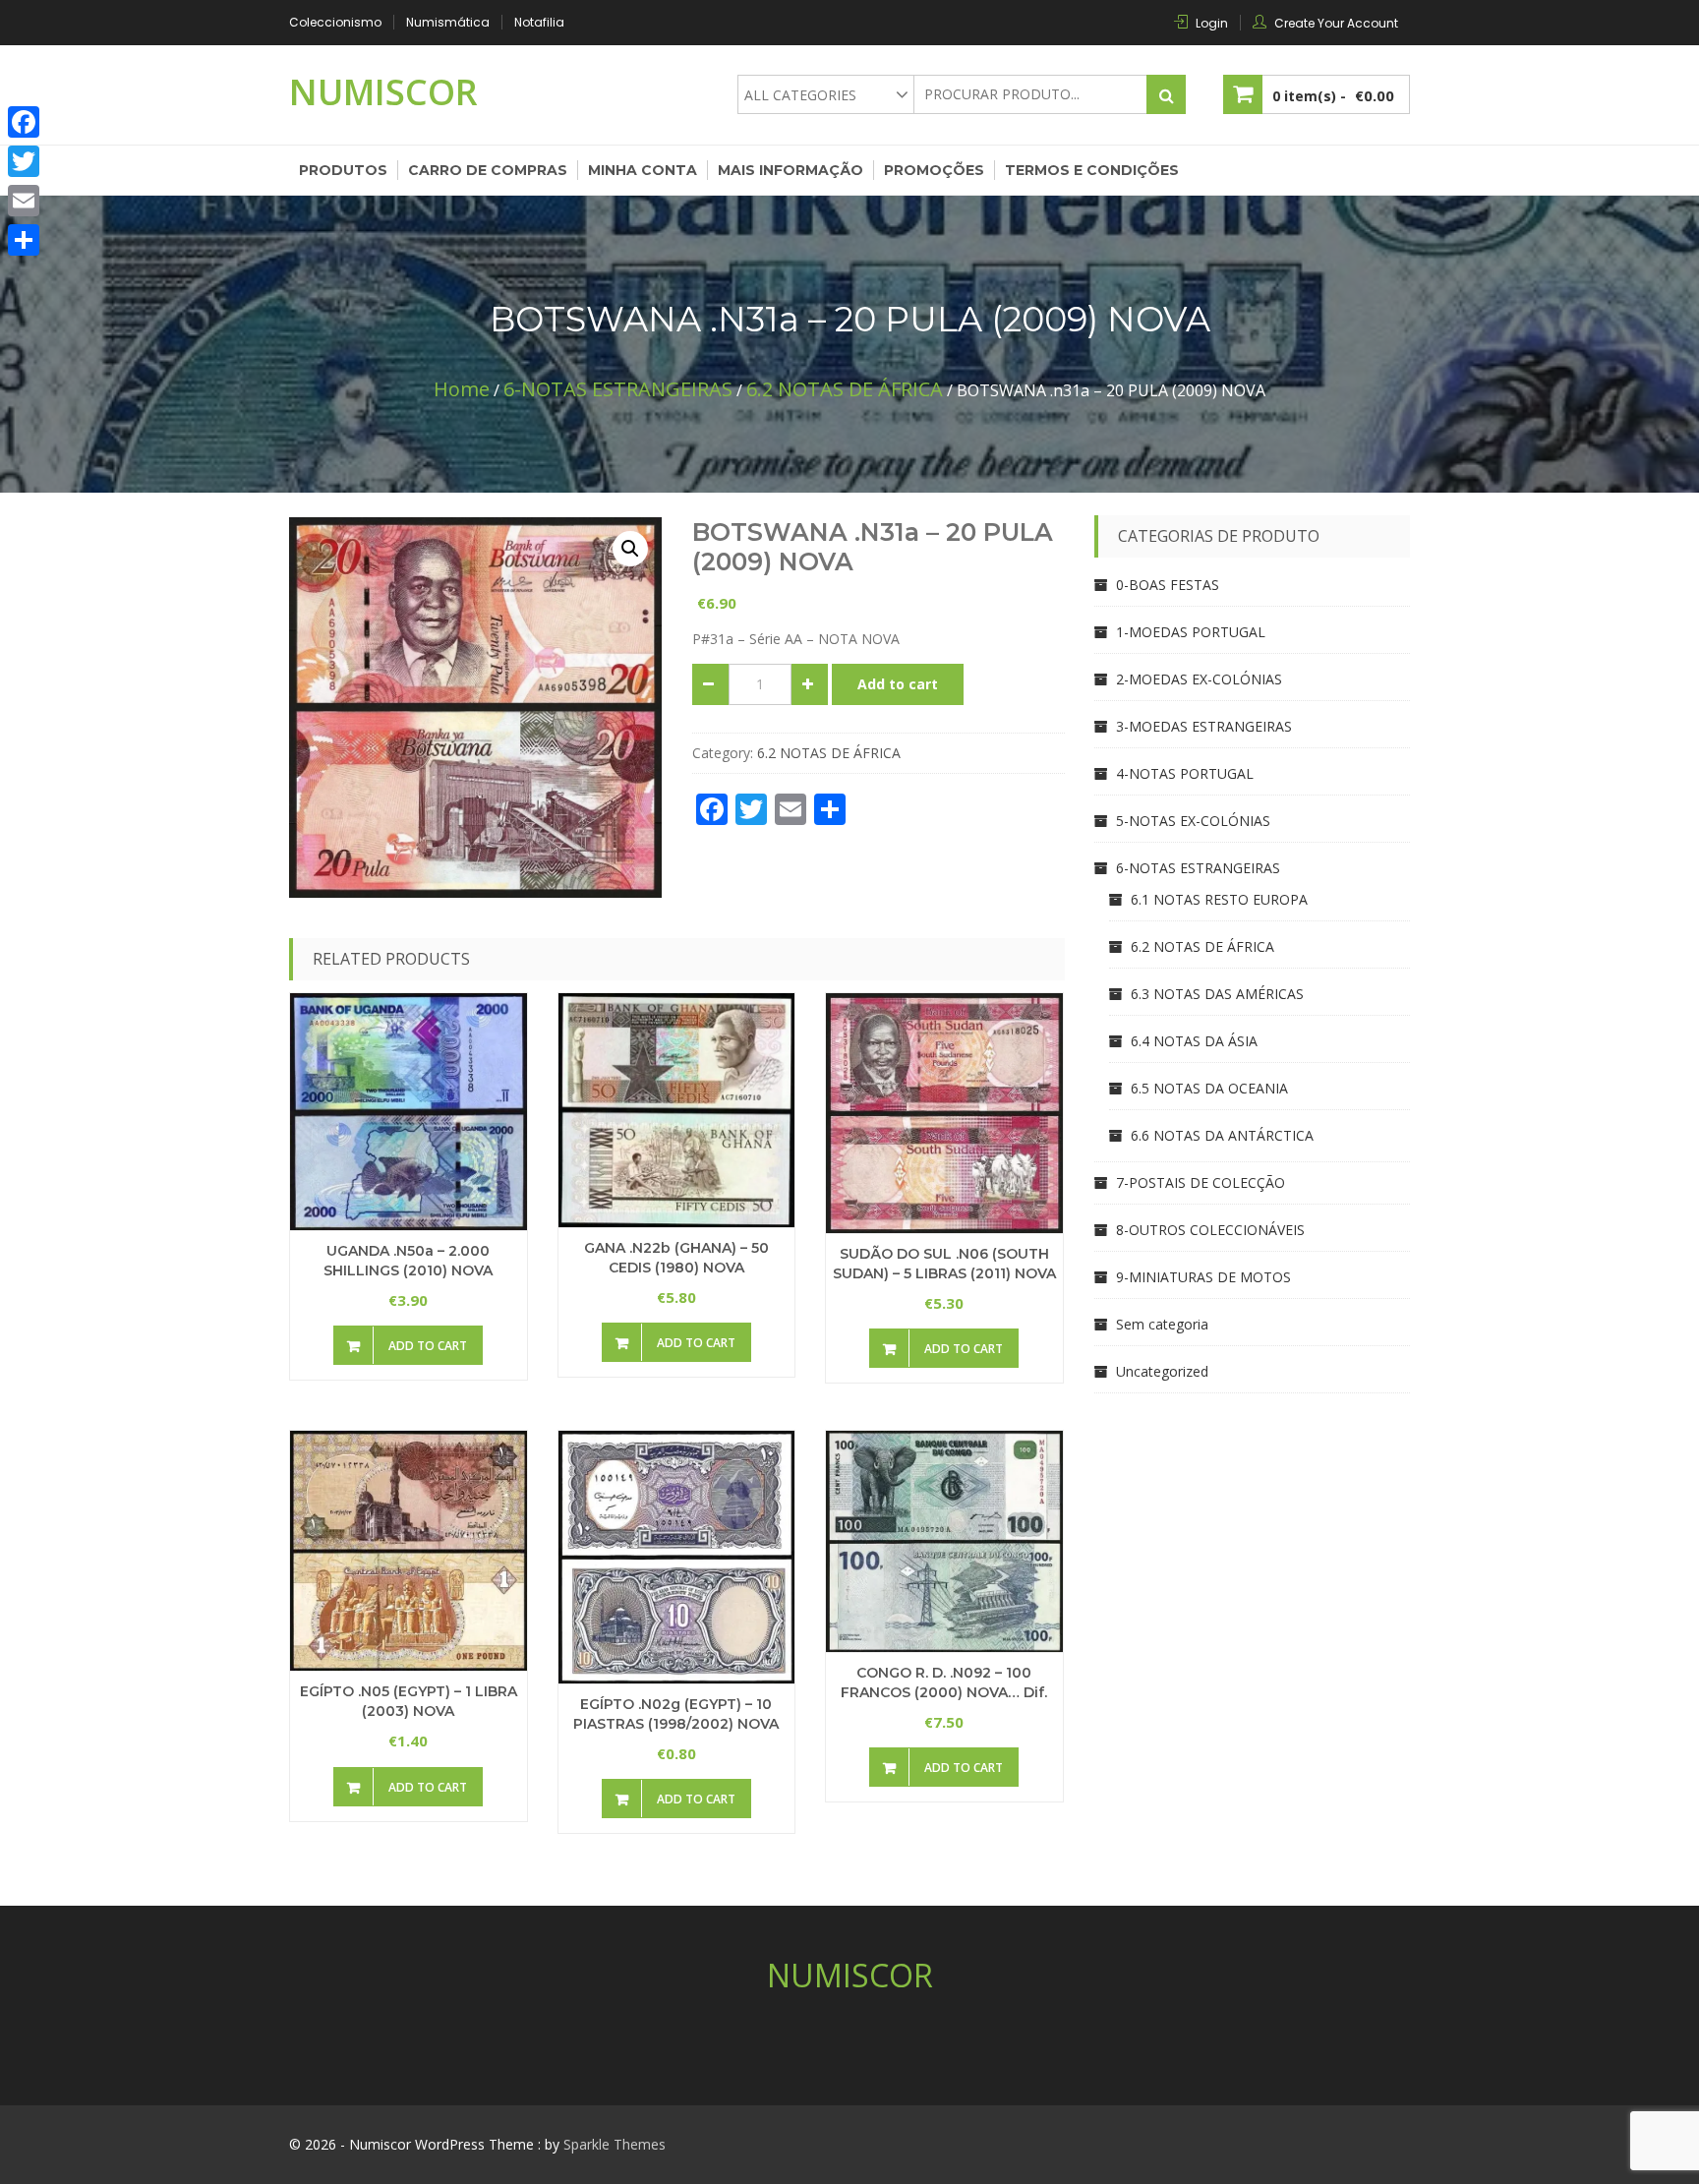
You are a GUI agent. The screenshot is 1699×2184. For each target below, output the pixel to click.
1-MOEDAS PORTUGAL (1191, 632)
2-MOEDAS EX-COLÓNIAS (1199, 679)
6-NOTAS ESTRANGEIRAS (618, 389)
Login (1212, 23)
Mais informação (791, 170)
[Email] (24, 201)
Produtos (343, 170)
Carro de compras (488, 170)
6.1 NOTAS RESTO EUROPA (1219, 899)
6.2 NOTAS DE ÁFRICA (845, 389)
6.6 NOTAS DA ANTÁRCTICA (1222, 1135)
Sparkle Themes (615, 2144)
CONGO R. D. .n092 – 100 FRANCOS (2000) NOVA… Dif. (944, 1682)
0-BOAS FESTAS (1168, 585)
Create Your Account (1336, 23)
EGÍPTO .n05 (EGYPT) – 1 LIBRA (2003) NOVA (409, 1701)
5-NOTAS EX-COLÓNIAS (1193, 821)
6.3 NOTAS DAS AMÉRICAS (1217, 994)
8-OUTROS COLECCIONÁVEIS (1210, 1230)
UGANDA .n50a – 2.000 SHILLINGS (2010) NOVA (408, 1261)
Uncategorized (1162, 1371)
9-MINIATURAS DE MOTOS (1203, 1277)
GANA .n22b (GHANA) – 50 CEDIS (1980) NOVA (676, 1258)
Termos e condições (1092, 170)
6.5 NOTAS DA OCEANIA (1209, 1088)
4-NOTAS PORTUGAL (1185, 773)
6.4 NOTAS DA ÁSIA (1194, 1041)
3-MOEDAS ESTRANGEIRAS (1204, 726)
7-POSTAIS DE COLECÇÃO (1201, 1182)
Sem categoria (1162, 1324)
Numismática (448, 22)
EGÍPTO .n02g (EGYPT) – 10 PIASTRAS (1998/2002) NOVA (676, 1714)
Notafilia (539, 22)
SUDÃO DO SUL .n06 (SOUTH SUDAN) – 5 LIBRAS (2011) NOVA (944, 1264)
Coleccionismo (335, 22)
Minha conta (643, 170)
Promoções (934, 170)
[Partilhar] (24, 240)
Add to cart (898, 684)
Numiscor (383, 92)
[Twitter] (24, 161)
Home (462, 389)
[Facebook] (24, 122)
